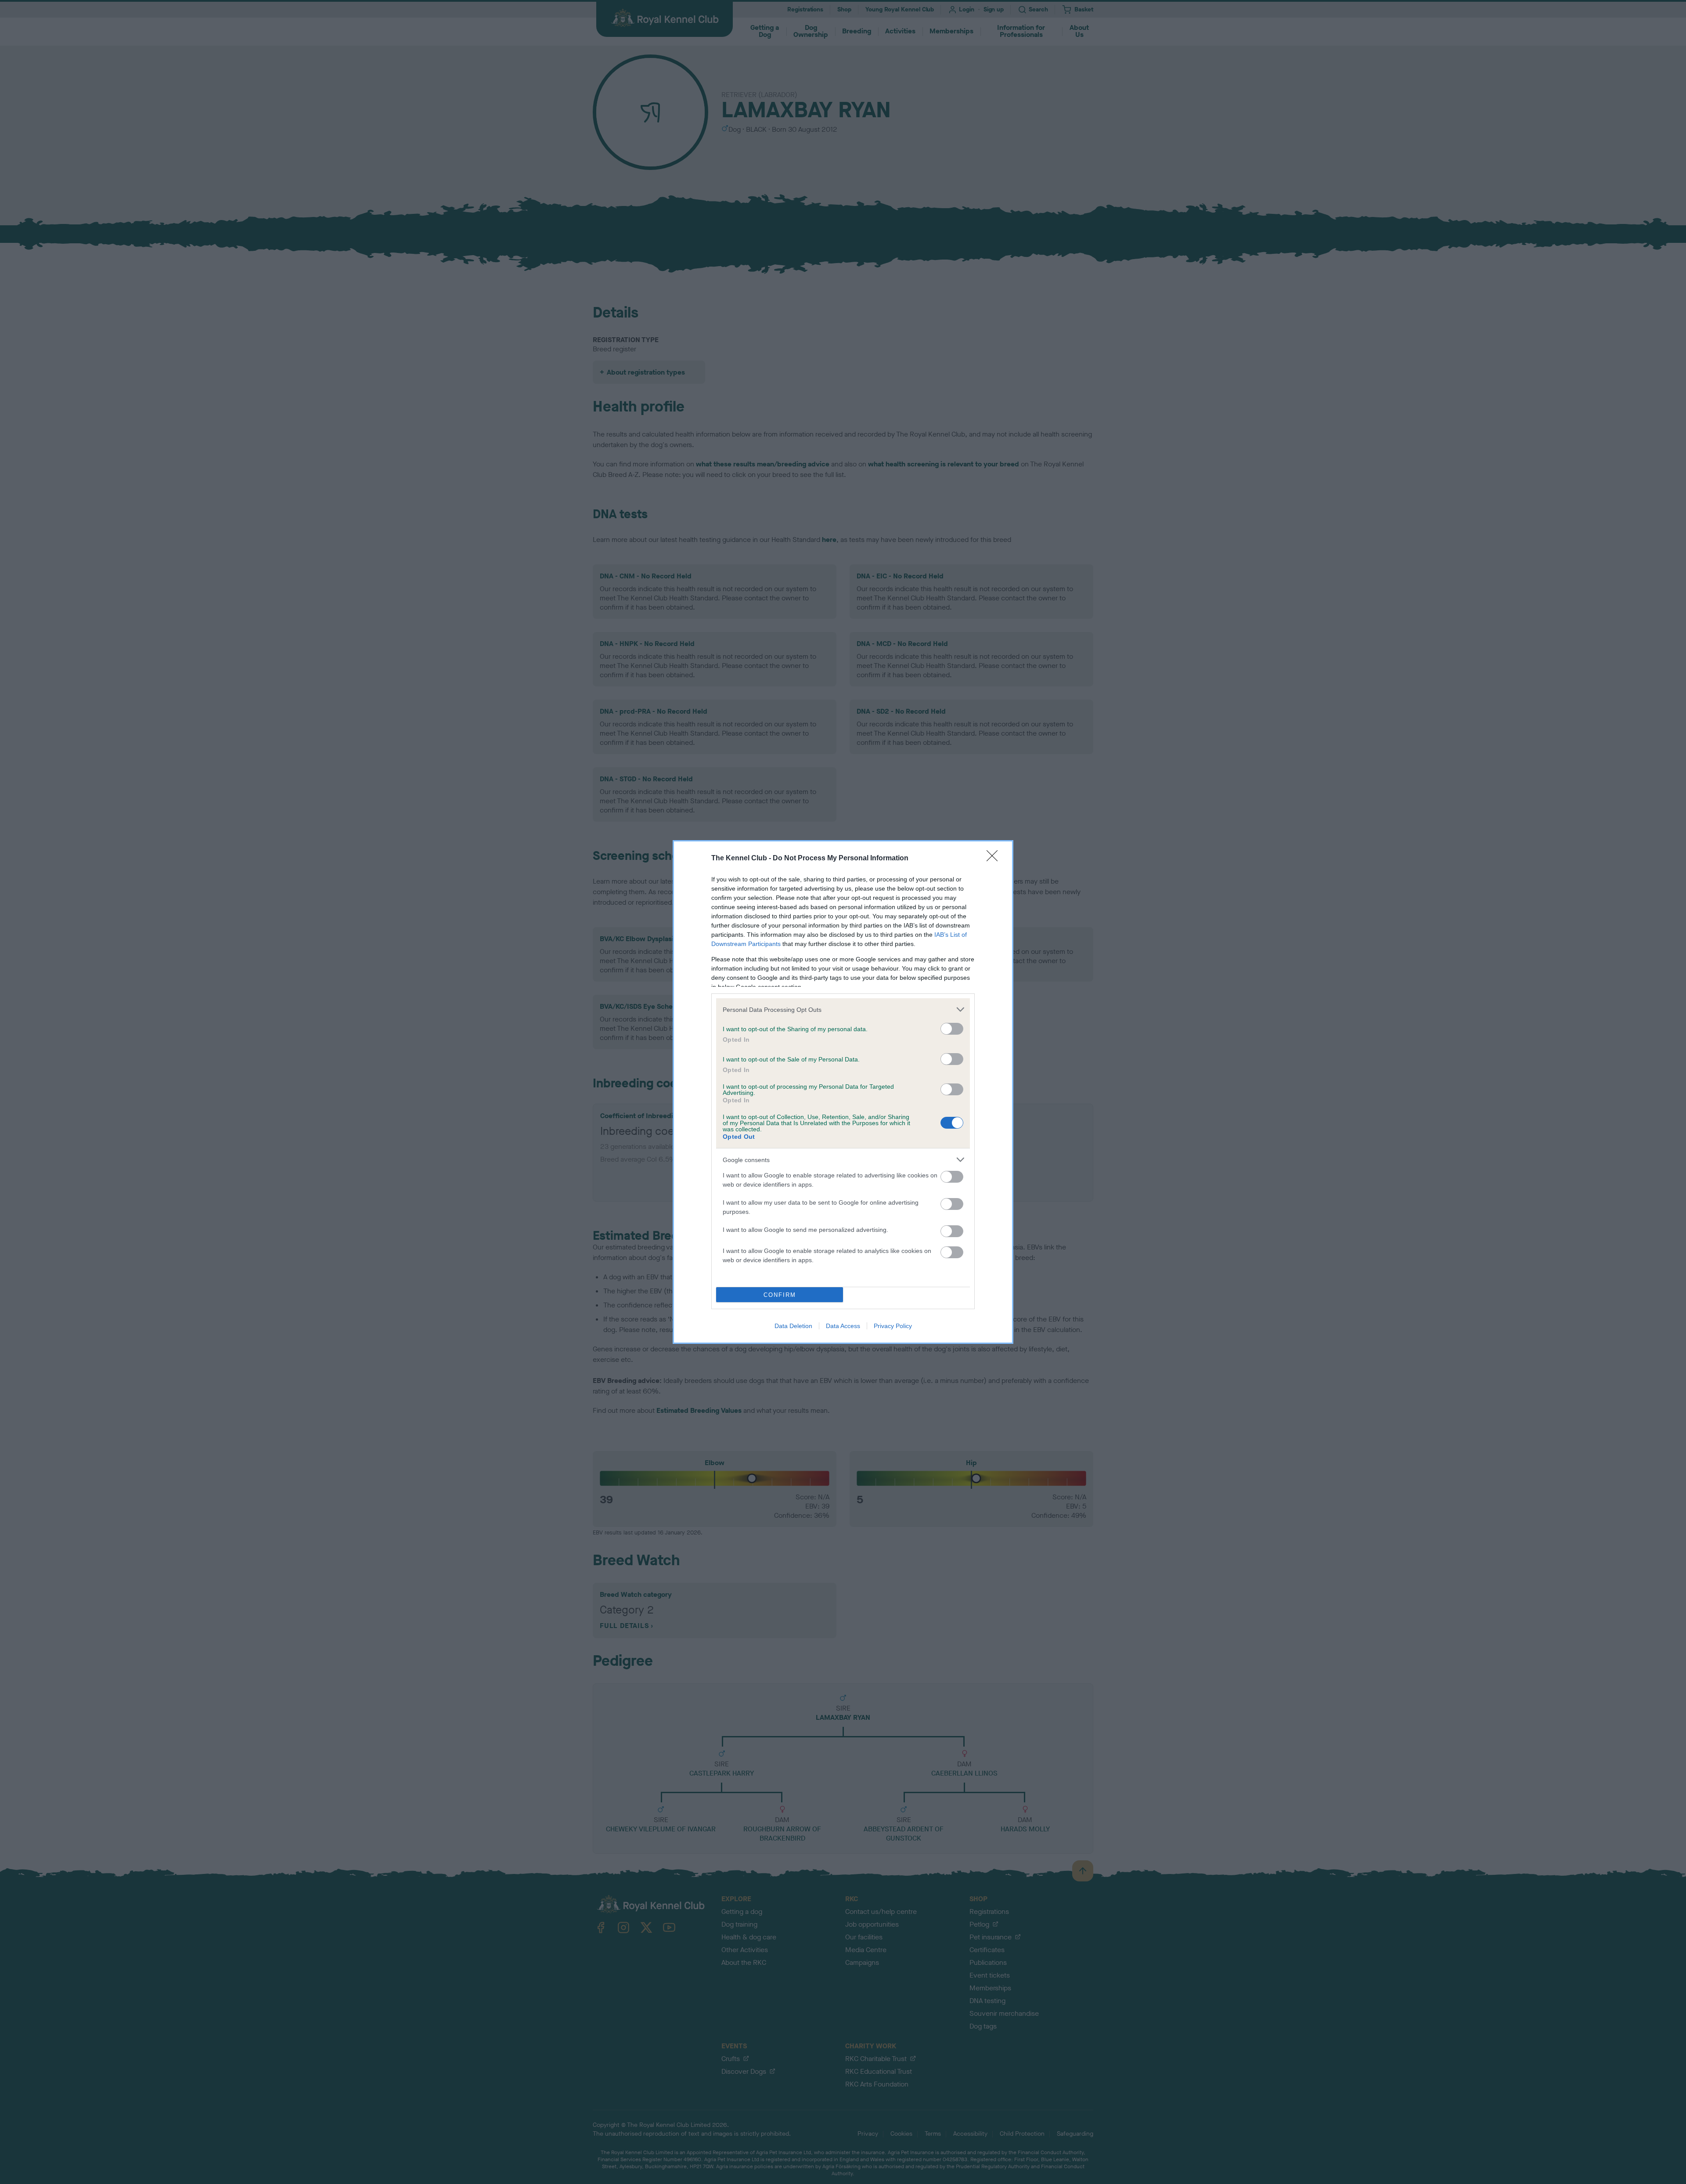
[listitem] (843, 1009)
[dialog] (843, 1092)
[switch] (952, 1029)
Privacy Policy (893, 1326)
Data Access (843, 1326)
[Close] (995, 859)
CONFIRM (780, 1295)
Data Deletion (793, 1326)
